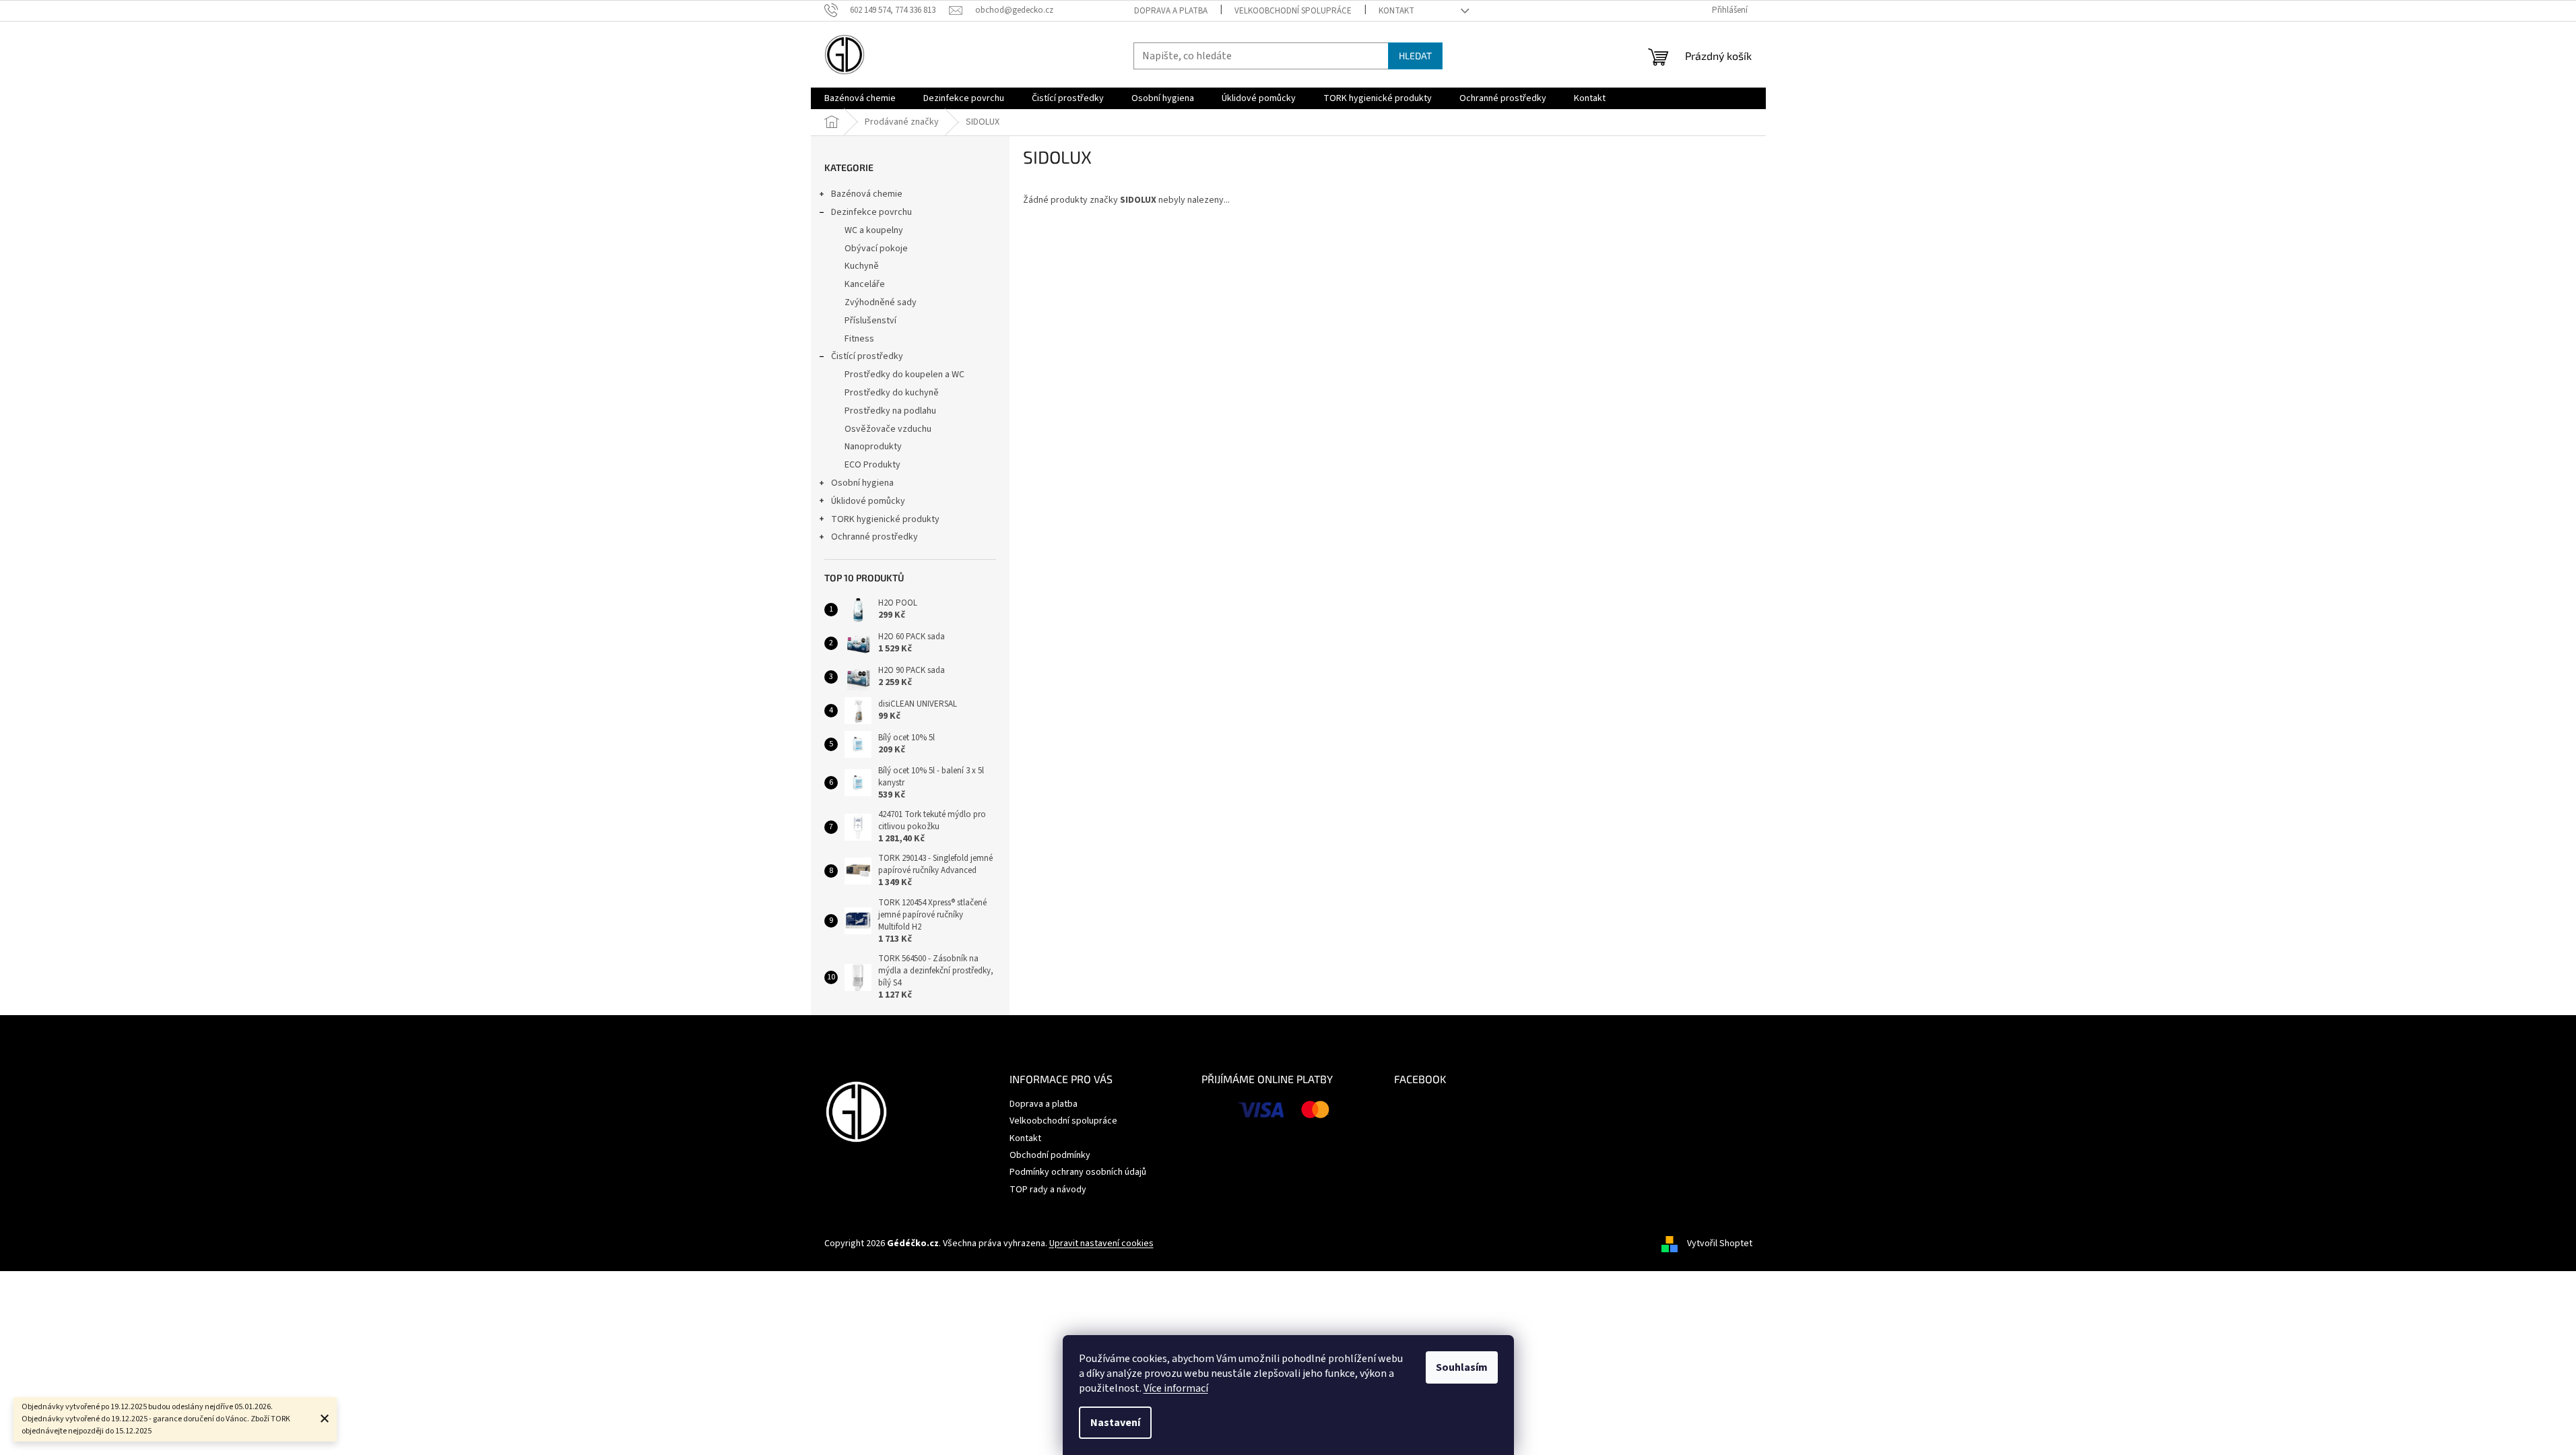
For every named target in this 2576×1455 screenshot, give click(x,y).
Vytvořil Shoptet (1720, 1243)
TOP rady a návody (1048, 1190)
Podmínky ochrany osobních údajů (1078, 1172)
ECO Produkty (872, 465)
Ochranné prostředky (874, 537)
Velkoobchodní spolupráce (1293, 11)
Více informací (1176, 1388)
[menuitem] (860, 98)
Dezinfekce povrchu (871, 212)
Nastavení (1115, 1423)
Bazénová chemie (867, 194)
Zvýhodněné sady (881, 302)
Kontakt (1396, 11)
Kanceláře (865, 284)
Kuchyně (862, 266)
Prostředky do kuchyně (892, 393)
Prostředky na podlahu (890, 411)
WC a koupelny (874, 230)
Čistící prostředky (867, 356)
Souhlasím (1462, 1367)
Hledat (1415, 56)
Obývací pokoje (876, 249)
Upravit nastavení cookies (1101, 1243)
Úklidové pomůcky (868, 501)
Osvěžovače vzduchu (888, 429)
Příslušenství (870, 321)
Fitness (859, 339)
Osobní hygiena (862, 483)
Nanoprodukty (873, 447)
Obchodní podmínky (1050, 1155)
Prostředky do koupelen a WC (904, 375)
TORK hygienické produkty (885, 519)
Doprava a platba (1171, 11)
